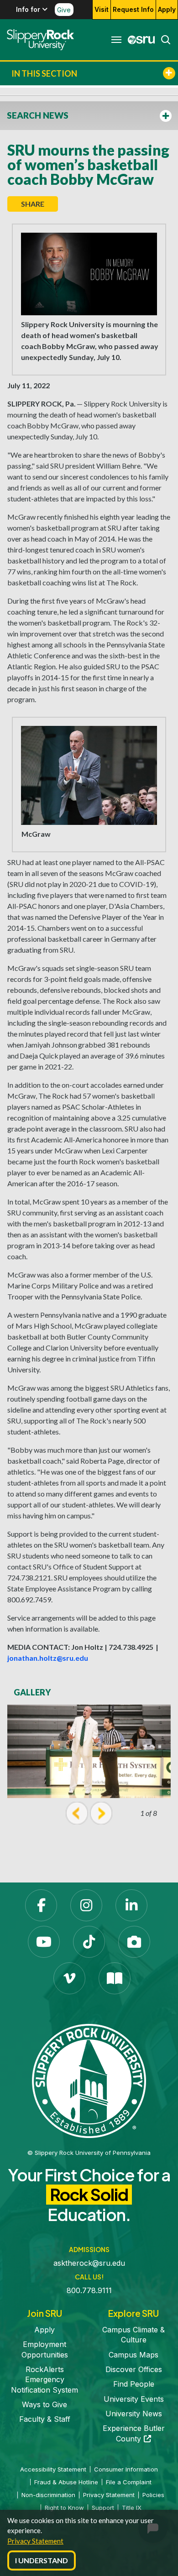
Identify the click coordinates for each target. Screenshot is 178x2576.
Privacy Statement (35, 2541)
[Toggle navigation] (116, 40)
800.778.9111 (89, 2290)
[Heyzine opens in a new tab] (115, 1978)
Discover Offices (134, 2369)
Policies (153, 2495)
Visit (102, 9)
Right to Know (64, 2508)
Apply (167, 9)
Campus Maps (133, 2355)
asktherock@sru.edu (89, 2263)
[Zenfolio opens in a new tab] (134, 1942)
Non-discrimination (48, 2495)
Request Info (133, 9)
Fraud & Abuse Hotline (66, 2482)
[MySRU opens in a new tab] (139, 40)
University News (134, 2414)
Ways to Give (44, 2404)
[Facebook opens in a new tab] (41, 1905)
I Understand (42, 2560)
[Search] (163, 40)
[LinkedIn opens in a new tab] (131, 1905)
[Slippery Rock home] (40, 40)
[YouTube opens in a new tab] (44, 1942)
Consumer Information (126, 2469)
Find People (134, 2384)
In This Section (44, 73)
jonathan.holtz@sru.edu (48, 1658)
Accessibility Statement (53, 2469)
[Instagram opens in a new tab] (86, 1905)
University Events (134, 2399)
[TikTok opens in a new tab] (89, 1942)
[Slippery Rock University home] (89, 2080)
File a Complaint (129, 2482)
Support (103, 2508)
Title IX (132, 2508)
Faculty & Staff (45, 2419)
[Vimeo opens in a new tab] (69, 1978)
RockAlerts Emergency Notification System (44, 2380)
